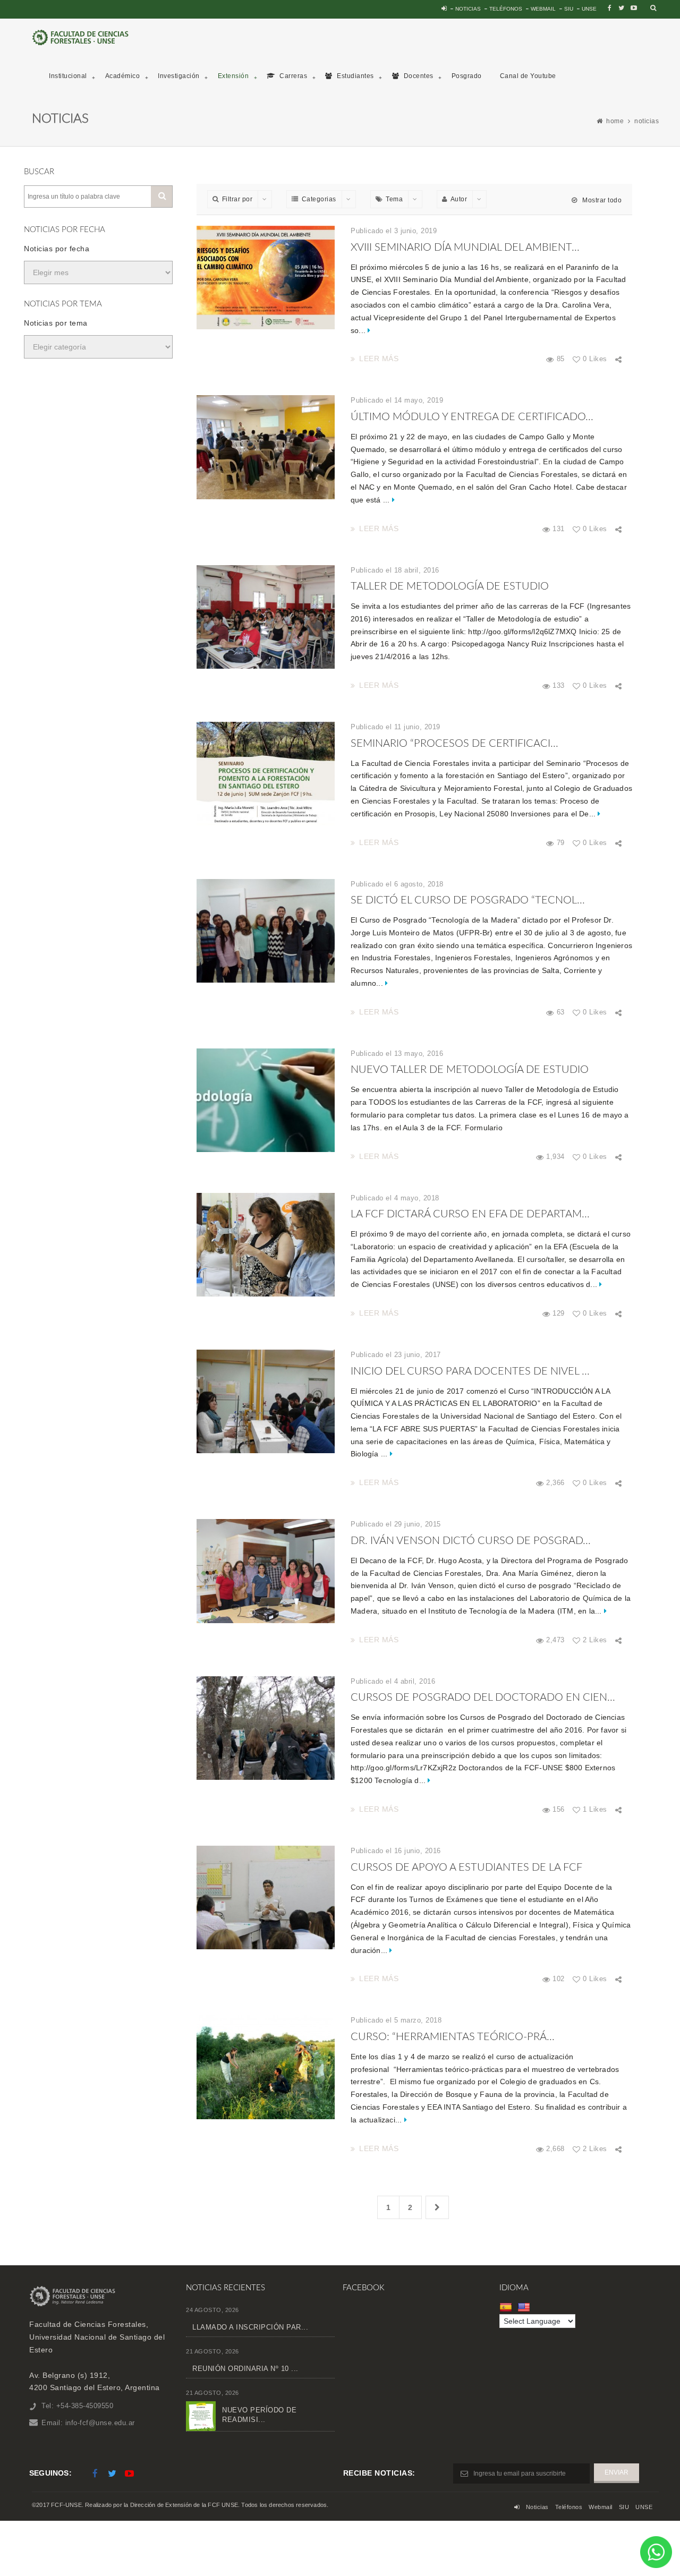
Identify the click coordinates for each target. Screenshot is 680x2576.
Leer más (379, 359)
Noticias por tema (56, 323)
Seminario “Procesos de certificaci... (454, 744)
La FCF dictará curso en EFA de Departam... (470, 1214)
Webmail (543, 9)
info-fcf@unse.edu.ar (100, 2423)
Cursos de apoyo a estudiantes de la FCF (466, 1867)
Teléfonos (506, 9)
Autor (459, 199)
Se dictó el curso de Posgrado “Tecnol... (468, 900)
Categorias (319, 199)
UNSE (589, 9)
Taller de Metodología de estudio (450, 586)
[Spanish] (507, 2307)
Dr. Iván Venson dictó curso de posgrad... (471, 1541)
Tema (394, 199)
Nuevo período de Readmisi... (259, 2415)
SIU (569, 9)
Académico (123, 76)
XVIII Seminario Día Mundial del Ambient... (465, 248)
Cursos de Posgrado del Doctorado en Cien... (483, 1698)
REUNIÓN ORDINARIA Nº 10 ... (245, 2369)
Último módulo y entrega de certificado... (472, 417)
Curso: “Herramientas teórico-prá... (453, 2037)
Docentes (418, 76)
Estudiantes (355, 76)
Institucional (68, 76)
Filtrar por (237, 199)
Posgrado (467, 76)
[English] (525, 2307)
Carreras (293, 76)
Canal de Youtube (528, 76)
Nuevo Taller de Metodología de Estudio (470, 1070)
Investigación (179, 76)
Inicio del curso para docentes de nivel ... (470, 1371)
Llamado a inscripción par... (250, 2327)
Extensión (233, 76)
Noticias (468, 9)
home (615, 121)
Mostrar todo (601, 200)
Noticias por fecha (57, 249)
